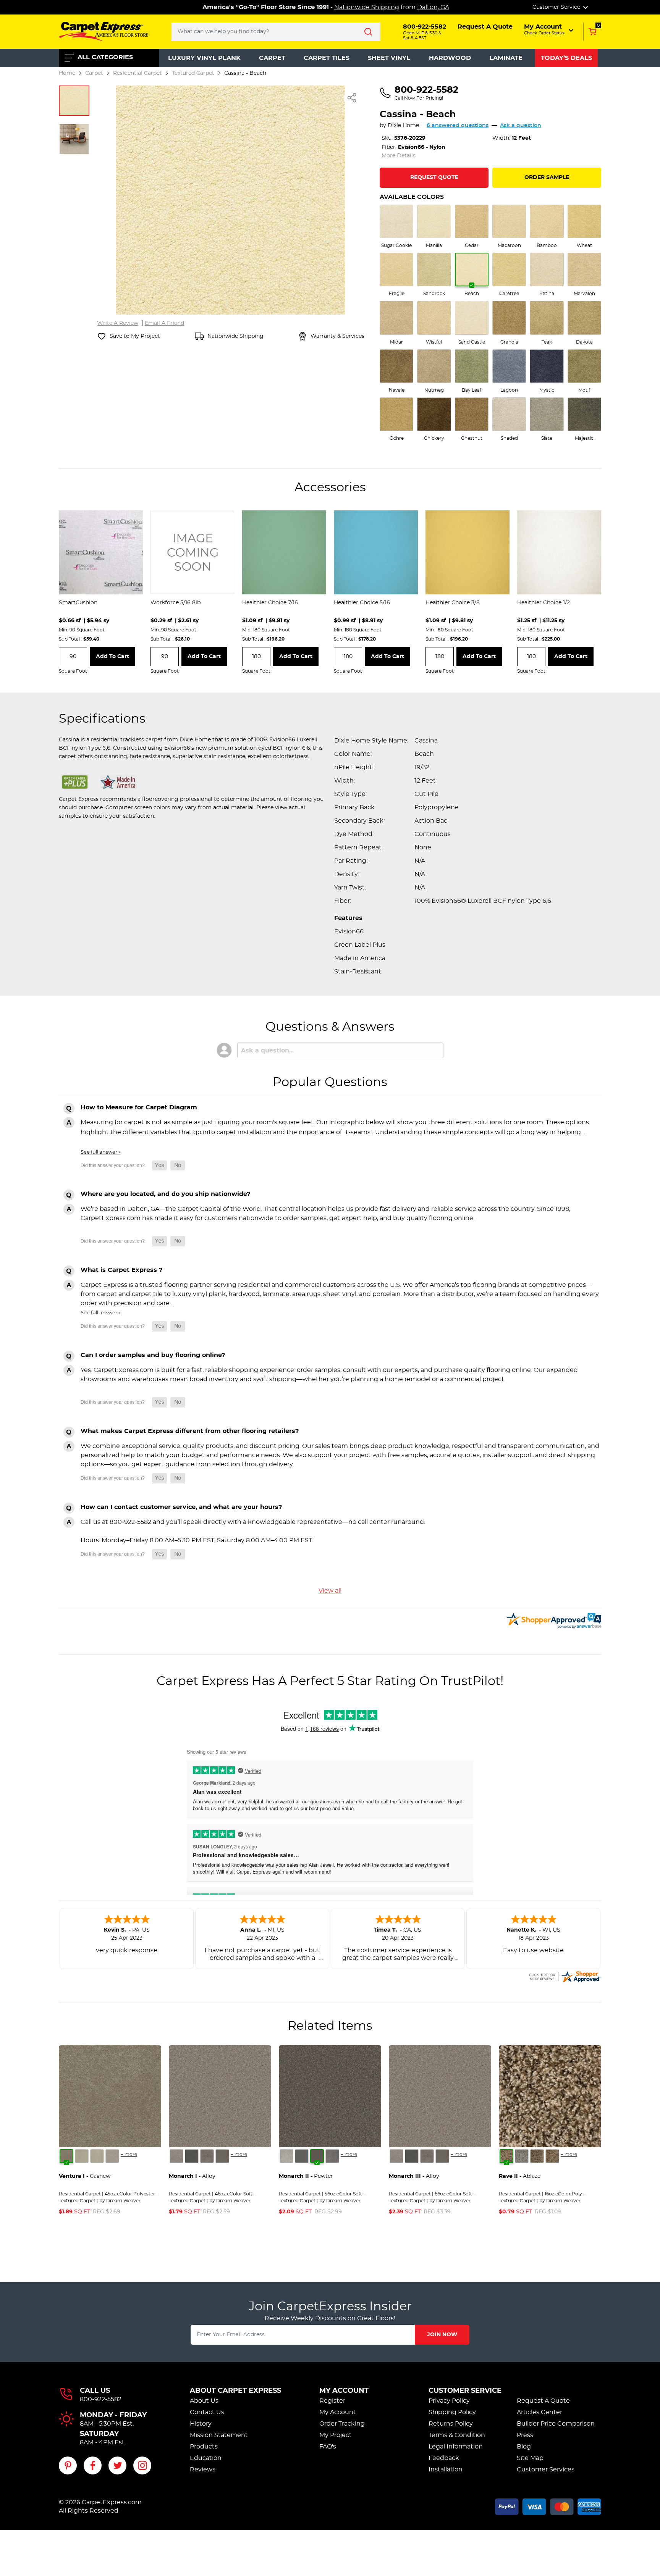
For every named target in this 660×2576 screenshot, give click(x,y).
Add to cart (112, 657)
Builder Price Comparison (556, 2424)
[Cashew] (66, 2156)
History (201, 2424)
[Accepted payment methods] (548, 2505)
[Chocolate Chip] (552, 2156)
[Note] (176, 2156)
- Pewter (306, 2176)
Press (525, 2435)
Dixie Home (403, 126)
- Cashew (85, 2176)
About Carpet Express (235, 2391)
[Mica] (192, 2156)
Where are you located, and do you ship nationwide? (165, 1194)
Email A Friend (164, 323)
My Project (336, 2435)
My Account (344, 2391)
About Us (204, 2401)
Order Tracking (342, 2424)
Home (67, 73)
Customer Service (465, 2391)
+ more (129, 2155)
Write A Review (118, 323)
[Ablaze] (506, 2156)
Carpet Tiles (327, 58)
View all (330, 1591)
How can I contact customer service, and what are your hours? (181, 1507)
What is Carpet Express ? (121, 1270)
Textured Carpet (193, 73)
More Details (399, 156)
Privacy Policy (449, 2401)
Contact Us (207, 2412)
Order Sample (547, 178)
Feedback (444, 2458)
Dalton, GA (433, 7)
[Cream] (82, 2156)
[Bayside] (522, 2156)
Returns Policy (451, 2424)
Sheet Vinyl (389, 58)
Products (204, 2447)
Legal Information (456, 2447)
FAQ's (328, 2447)
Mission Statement (219, 2435)
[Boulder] (537, 2156)
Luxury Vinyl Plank (204, 58)
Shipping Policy (452, 2412)
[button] (549, 29)
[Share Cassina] (352, 98)
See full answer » (101, 1152)
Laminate (506, 58)
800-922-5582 (101, 2399)
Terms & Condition (457, 2435)
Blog (524, 2447)
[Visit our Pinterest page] (68, 2465)
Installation (446, 2469)
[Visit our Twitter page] (117, 2465)
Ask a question (521, 126)
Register (332, 2401)
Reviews (203, 2469)
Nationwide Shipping (367, 7)
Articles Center (539, 2412)
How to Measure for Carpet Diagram (139, 1107)
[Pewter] (207, 2156)
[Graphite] (222, 2156)
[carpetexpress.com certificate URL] (565, 1976)
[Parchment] (112, 2156)
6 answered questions (458, 126)
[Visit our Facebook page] (93, 2465)
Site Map (530, 2458)
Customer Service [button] (557, 7)
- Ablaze (520, 2176)
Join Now (442, 2335)
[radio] (396, 227)
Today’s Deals (566, 58)
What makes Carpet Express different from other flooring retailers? (190, 1431)
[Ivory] (97, 2156)
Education (206, 2458)
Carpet (272, 58)
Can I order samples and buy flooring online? (153, 1355)
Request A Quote (543, 2401)
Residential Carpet (137, 73)
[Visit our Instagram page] (142, 2465)
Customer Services (546, 2469)
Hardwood (450, 58)
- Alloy (192, 2176)
